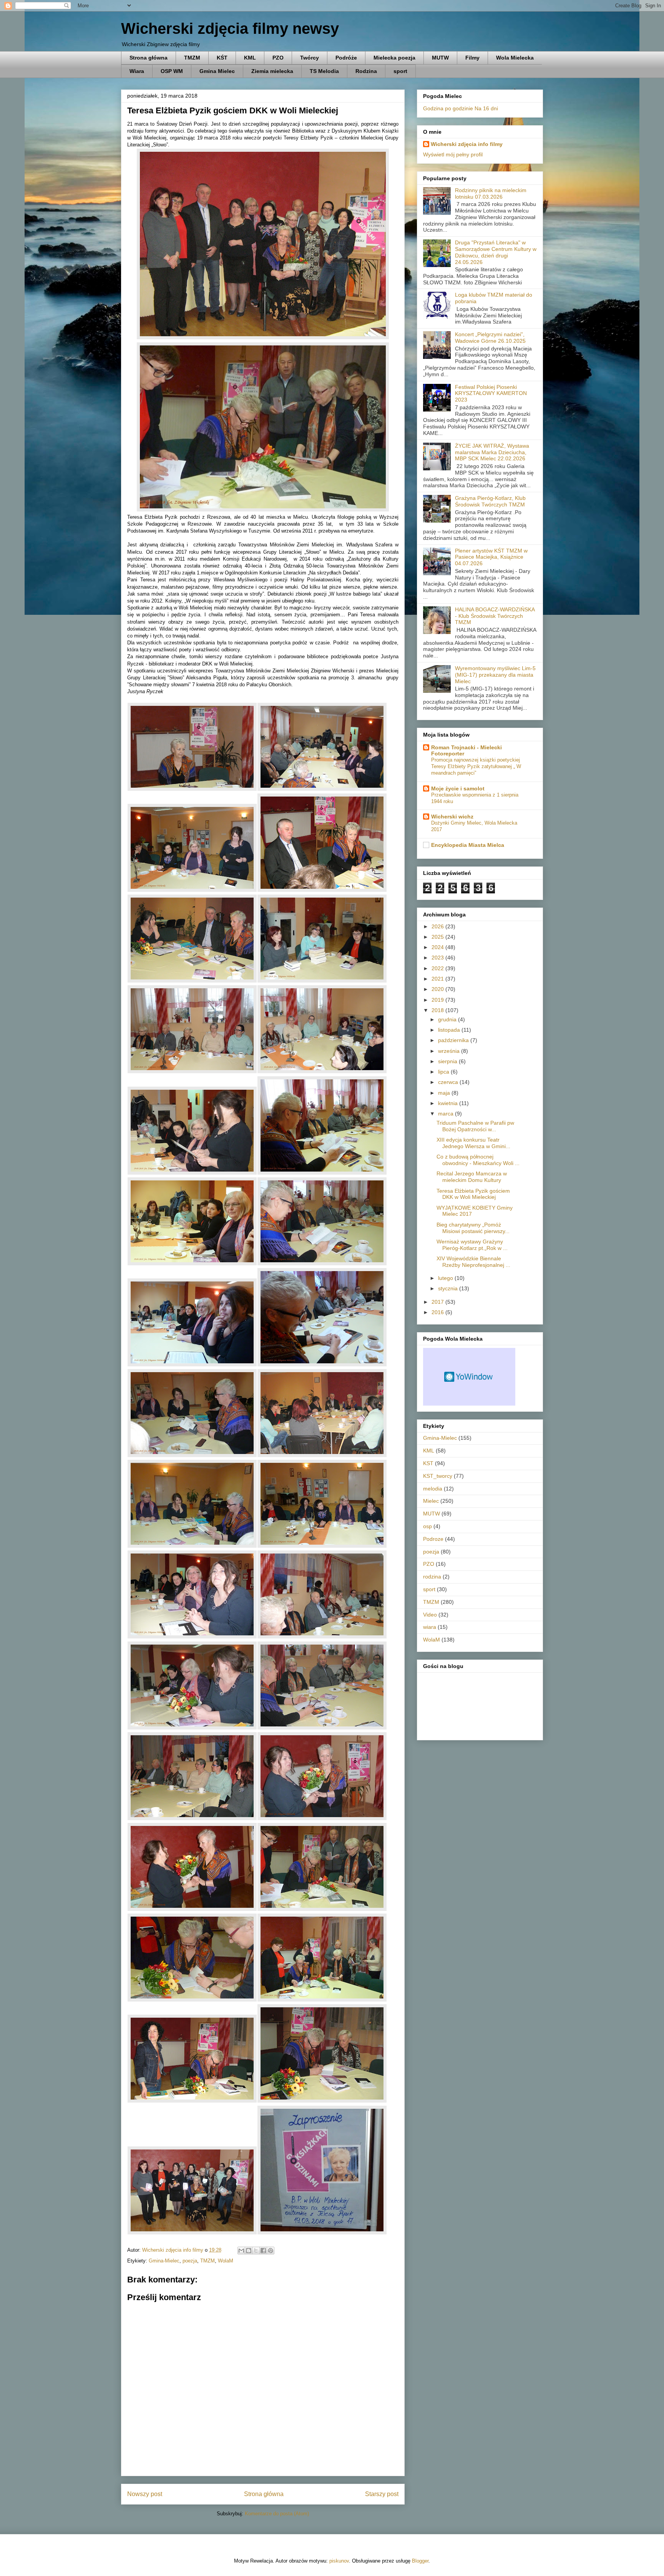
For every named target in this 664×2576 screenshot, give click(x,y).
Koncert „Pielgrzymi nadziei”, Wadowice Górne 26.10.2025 (490, 338)
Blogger (420, 2561)
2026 (438, 926)
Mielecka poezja (394, 58)
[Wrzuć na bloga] (249, 2251)
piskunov (339, 2561)
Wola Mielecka (515, 58)
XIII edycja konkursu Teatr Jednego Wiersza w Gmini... (473, 1143)
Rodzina (366, 71)
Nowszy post (145, 2494)
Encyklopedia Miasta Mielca (468, 845)
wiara (430, 1627)
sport (400, 71)
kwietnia (449, 1103)
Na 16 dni (486, 108)
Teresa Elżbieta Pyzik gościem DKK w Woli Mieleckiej (473, 1194)
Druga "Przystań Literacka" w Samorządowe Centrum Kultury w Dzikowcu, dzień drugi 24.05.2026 (496, 252)
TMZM (192, 58)
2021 (438, 979)
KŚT (222, 58)
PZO (278, 58)
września (450, 1051)
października (454, 1040)
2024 (438, 947)
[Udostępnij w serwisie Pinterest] (271, 2251)
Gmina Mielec (217, 71)
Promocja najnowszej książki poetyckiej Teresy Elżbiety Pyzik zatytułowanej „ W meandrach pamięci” (476, 767)
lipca (444, 1072)
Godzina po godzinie (448, 108)
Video (430, 1615)
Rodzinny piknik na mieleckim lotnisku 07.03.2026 (491, 193)
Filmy (472, 58)
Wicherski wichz (452, 817)
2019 (438, 1000)
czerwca (449, 1082)
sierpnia (448, 1061)
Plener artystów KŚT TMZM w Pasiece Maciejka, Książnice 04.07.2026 (491, 557)
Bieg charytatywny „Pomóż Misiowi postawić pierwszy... (473, 1228)
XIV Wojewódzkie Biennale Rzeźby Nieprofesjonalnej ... (473, 1262)
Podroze (433, 1539)
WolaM (226, 2261)
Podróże (346, 58)
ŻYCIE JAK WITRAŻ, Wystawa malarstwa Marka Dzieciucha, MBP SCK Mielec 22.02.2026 (492, 452)
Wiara (137, 71)
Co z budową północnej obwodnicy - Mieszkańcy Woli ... (478, 1160)
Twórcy (310, 58)
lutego (446, 1278)
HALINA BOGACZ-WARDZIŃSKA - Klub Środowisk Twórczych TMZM (495, 616)
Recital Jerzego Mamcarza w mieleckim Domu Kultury (472, 1177)
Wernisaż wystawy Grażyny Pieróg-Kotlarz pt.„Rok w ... (472, 1245)
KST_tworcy (438, 1476)
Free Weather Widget (469, 1377)
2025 (438, 937)
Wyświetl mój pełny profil (453, 154)
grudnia (448, 1019)
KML (250, 58)
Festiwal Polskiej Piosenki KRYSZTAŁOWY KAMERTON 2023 (491, 393)
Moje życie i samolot (458, 788)
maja (445, 1093)
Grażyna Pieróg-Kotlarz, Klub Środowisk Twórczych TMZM (490, 501)
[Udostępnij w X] (256, 2251)
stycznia (449, 1288)
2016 (438, 1312)
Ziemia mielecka (272, 71)
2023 (438, 958)
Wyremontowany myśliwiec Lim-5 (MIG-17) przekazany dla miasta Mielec (495, 675)
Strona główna (149, 58)
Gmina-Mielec (164, 2261)
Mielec (431, 1501)
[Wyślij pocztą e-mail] (241, 2251)
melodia (433, 1489)
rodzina (432, 1577)
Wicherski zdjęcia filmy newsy (230, 28)
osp (427, 1526)
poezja (190, 2261)
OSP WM (172, 71)
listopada (450, 1030)
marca (447, 1114)
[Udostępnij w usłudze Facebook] (263, 2251)
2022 (438, 968)
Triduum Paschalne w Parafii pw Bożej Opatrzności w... (475, 1126)
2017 (438, 1302)
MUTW (440, 58)
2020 (438, 989)
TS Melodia (324, 71)
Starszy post (382, 2494)
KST (428, 1463)
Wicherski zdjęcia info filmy (467, 144)
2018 (438, 1010)
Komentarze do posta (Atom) (277, 2514)
